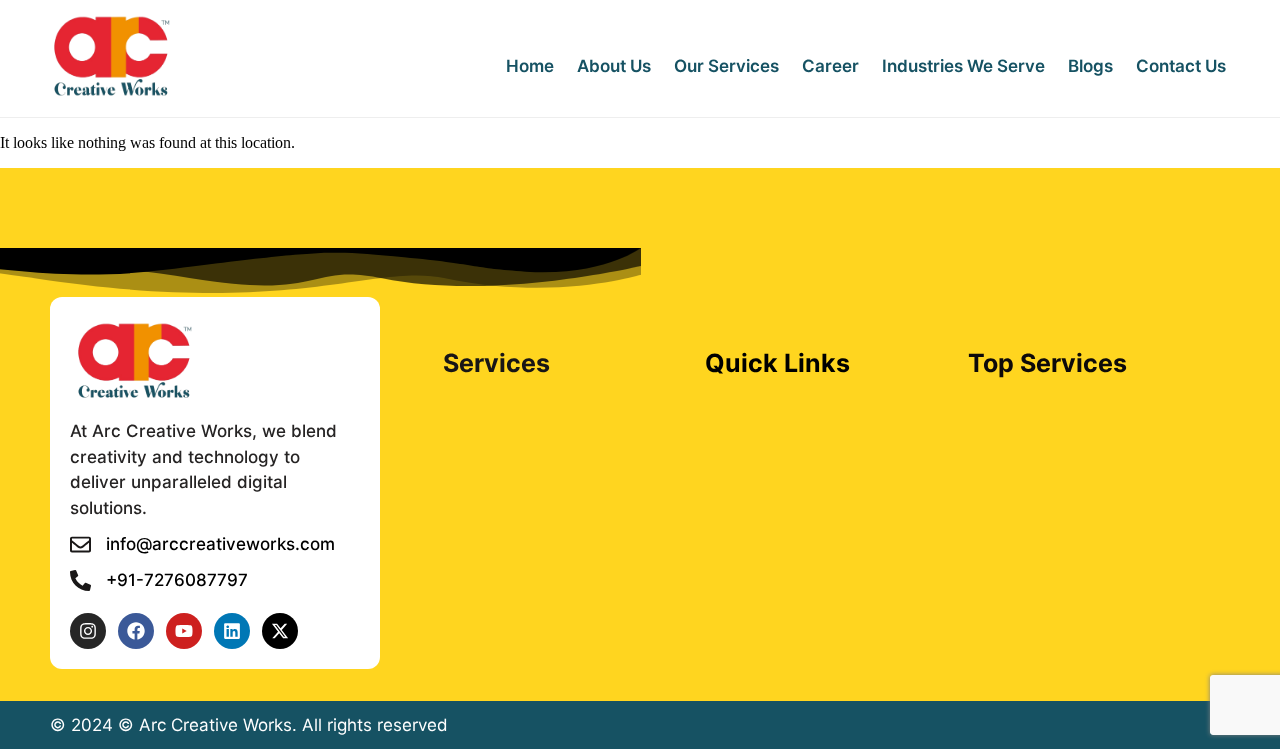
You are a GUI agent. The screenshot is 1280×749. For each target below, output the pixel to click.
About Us (614, 66)
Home (530, 66)
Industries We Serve (963, 66)
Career (830, 66)
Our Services (726, 66)
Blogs (1090, 66)
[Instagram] (88, 631)
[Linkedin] (232, 631)
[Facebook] (136, 631)
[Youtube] (184, 631)
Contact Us (1181, 66)
